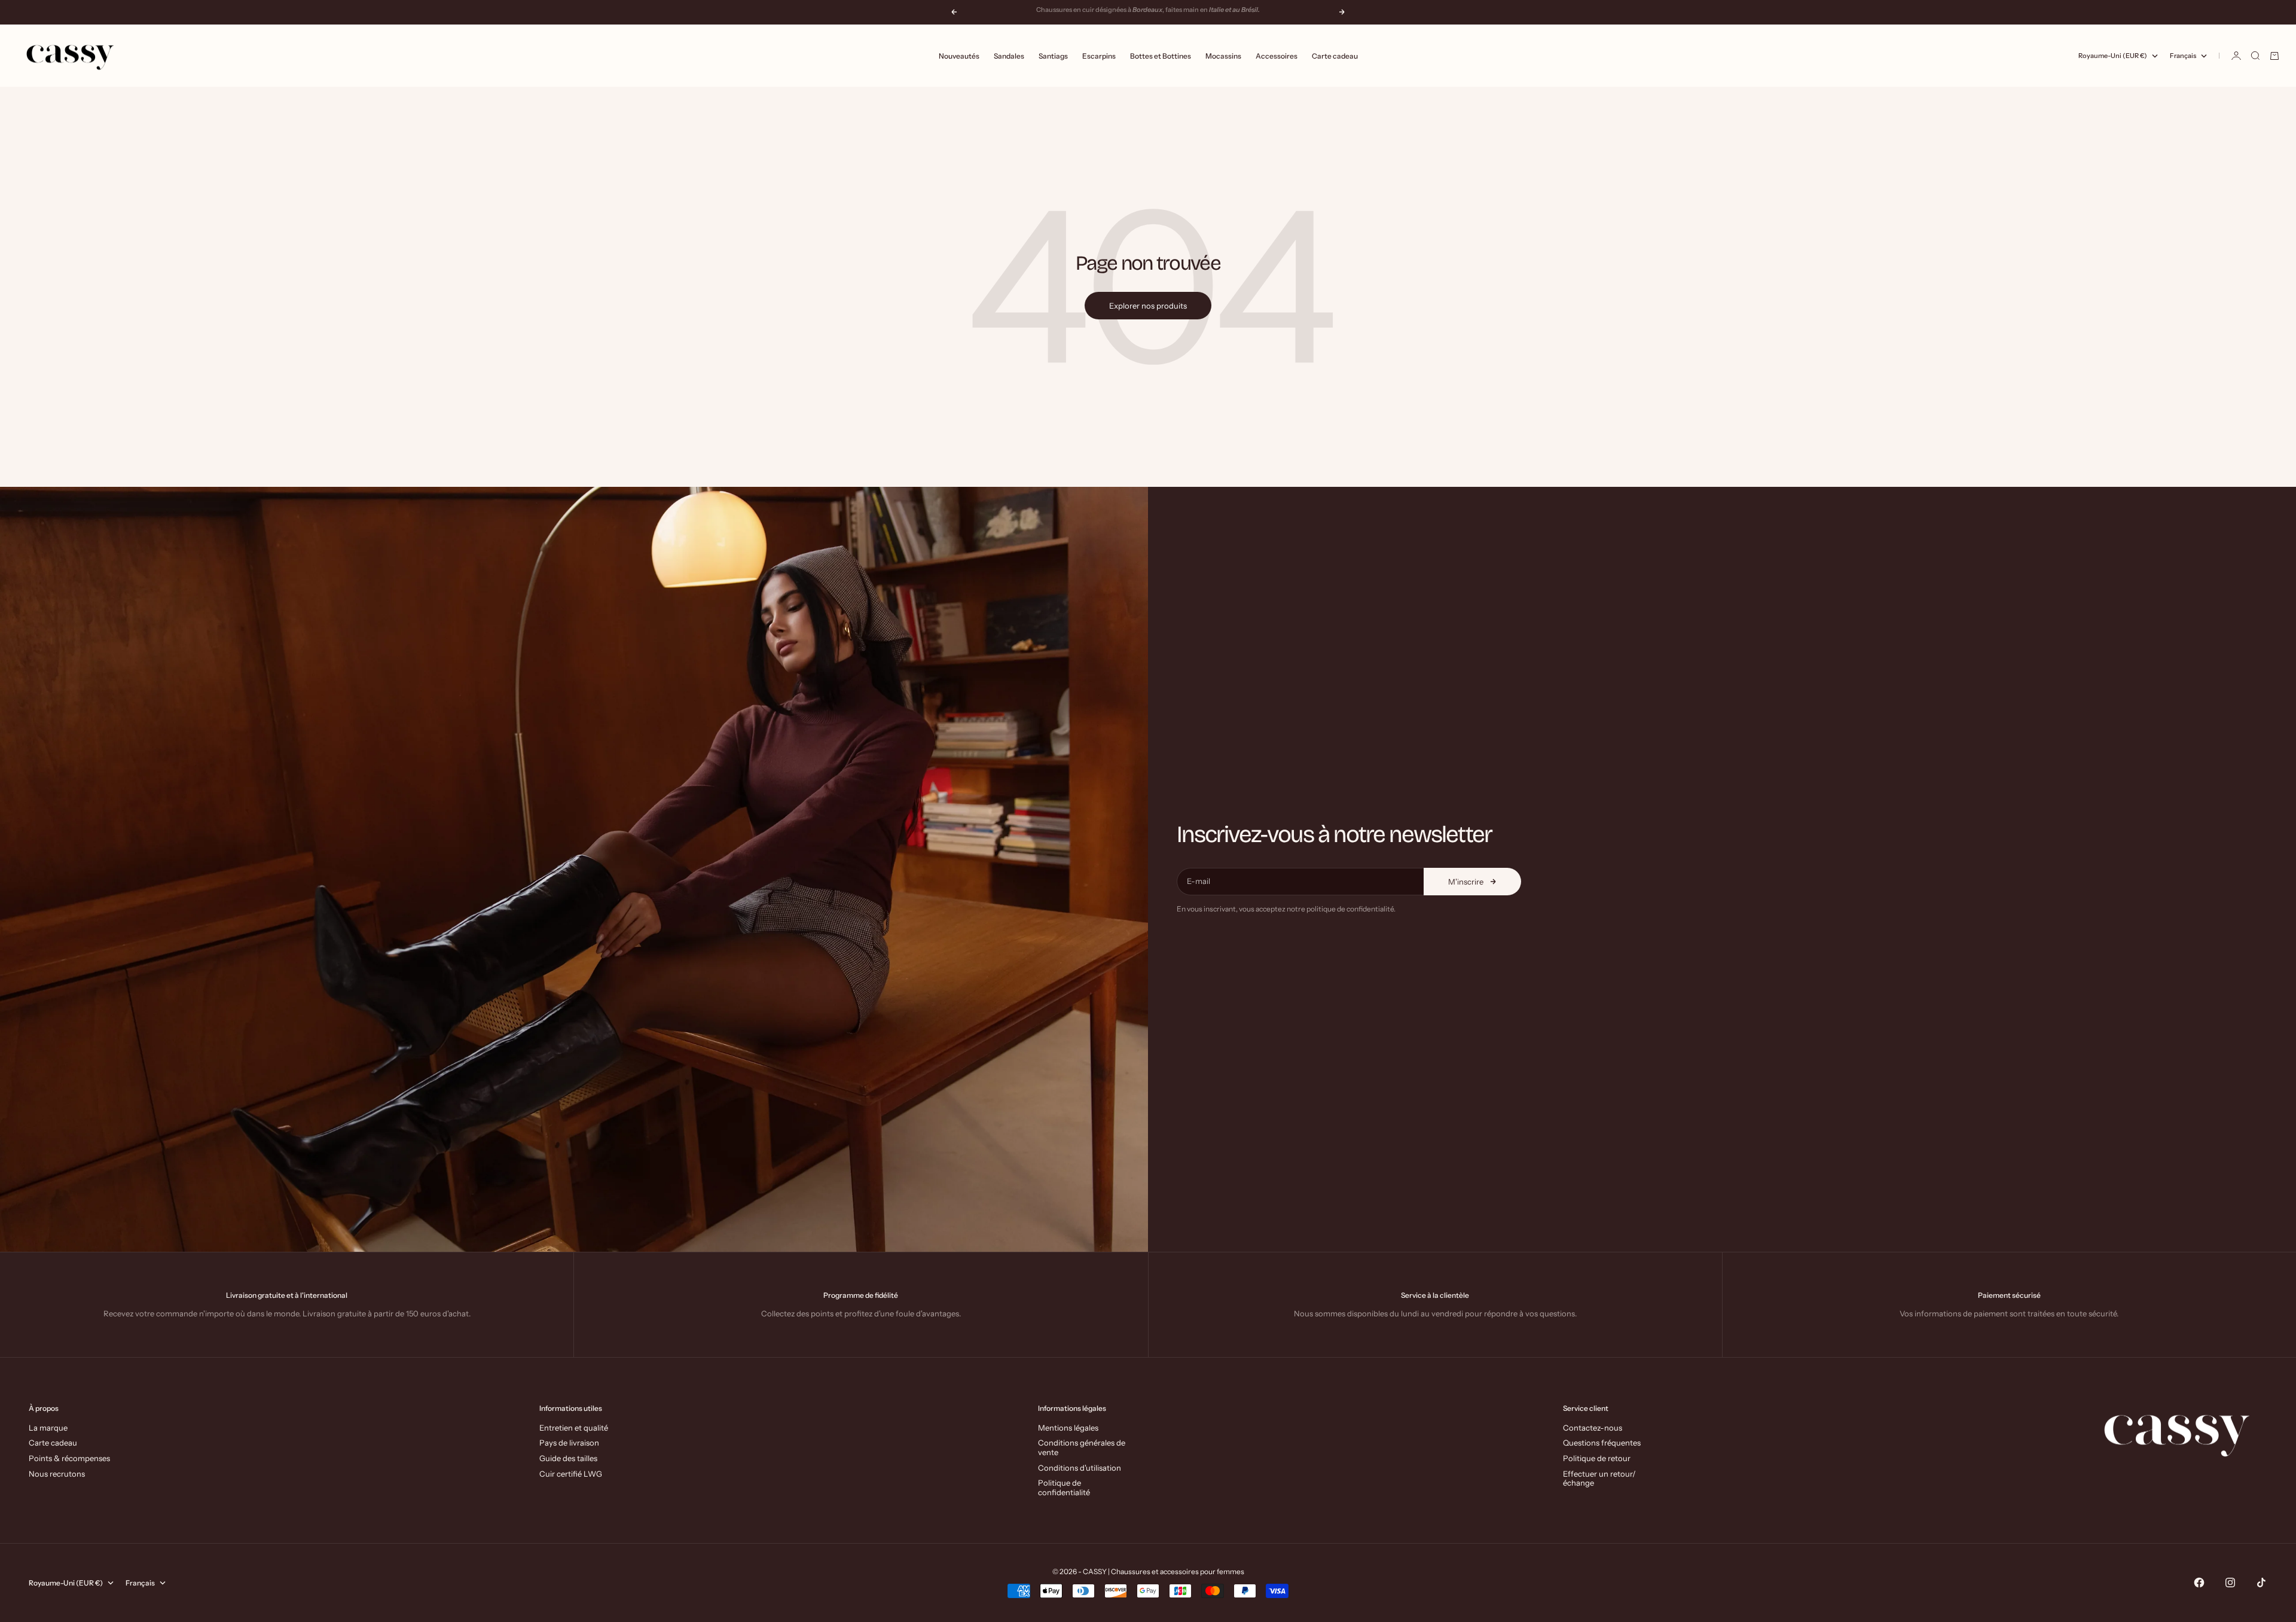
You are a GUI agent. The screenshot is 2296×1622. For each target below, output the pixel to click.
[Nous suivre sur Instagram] (2230, 1583)
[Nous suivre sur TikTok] (2261, 1583)
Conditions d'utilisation (1080, 1468)
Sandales (1009, 56)
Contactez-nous (1593, 1428)
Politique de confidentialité (1064, 1487)
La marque (48, 1428)
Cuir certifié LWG (571, 1474)
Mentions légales (1068, 1428)
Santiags (1053, 56)
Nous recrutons (57, 1474)
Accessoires (1277, 56)
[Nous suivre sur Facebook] (2199, 1583)
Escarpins (1099, 56)
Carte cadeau (1335, 56)
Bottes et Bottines (1161, 56)
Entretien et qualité (574, 1428)
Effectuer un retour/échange (1599, 1478)
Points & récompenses (69, 1458)
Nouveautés (959, 56)
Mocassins (1223, 56)
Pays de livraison (569, 1443)
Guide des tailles (568, 1458)
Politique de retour (1597, 1458)
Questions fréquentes (1602, 1443)
